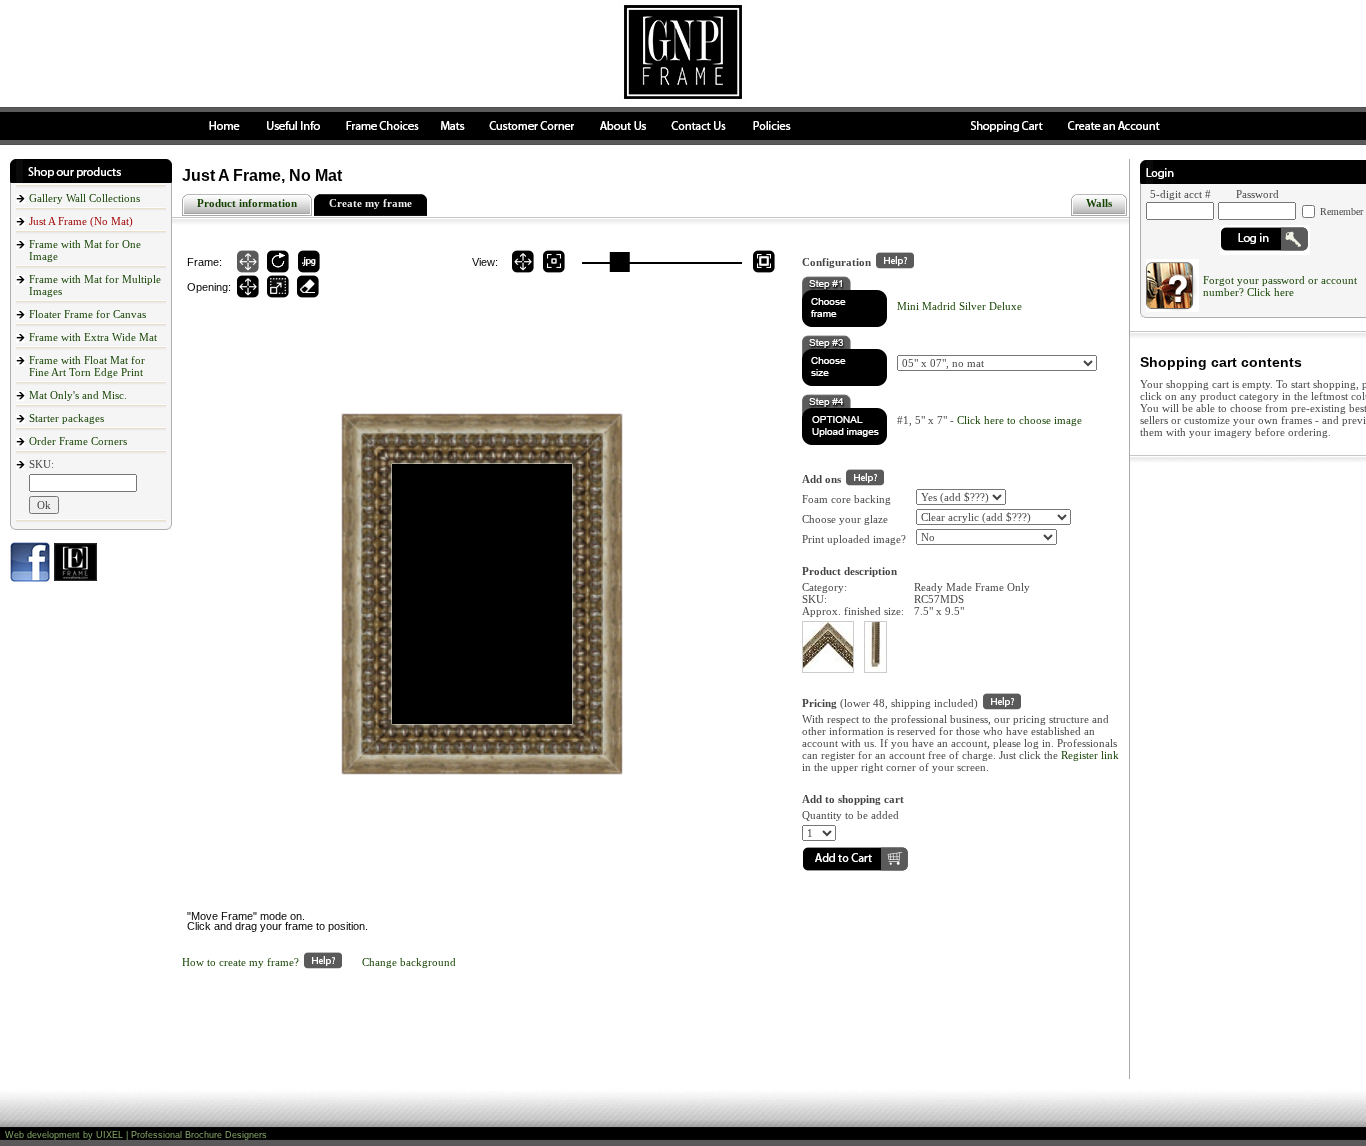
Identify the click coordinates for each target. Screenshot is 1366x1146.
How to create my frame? (240, 962)
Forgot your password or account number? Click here (1280, 286)
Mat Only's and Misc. (78, 395)
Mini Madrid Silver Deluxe (959, 306)
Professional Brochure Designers (199, 1135)
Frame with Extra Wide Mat (93, 337)
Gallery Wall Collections (84, 198)
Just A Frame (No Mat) (81, 221)
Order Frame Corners (78, 441)
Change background (409, 962)
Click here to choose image (1019, 420)
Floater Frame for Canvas (87, 314)
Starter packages (66, 418)
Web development (42, 1135)
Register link (1090, 755)
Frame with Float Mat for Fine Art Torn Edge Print (87, 366)
